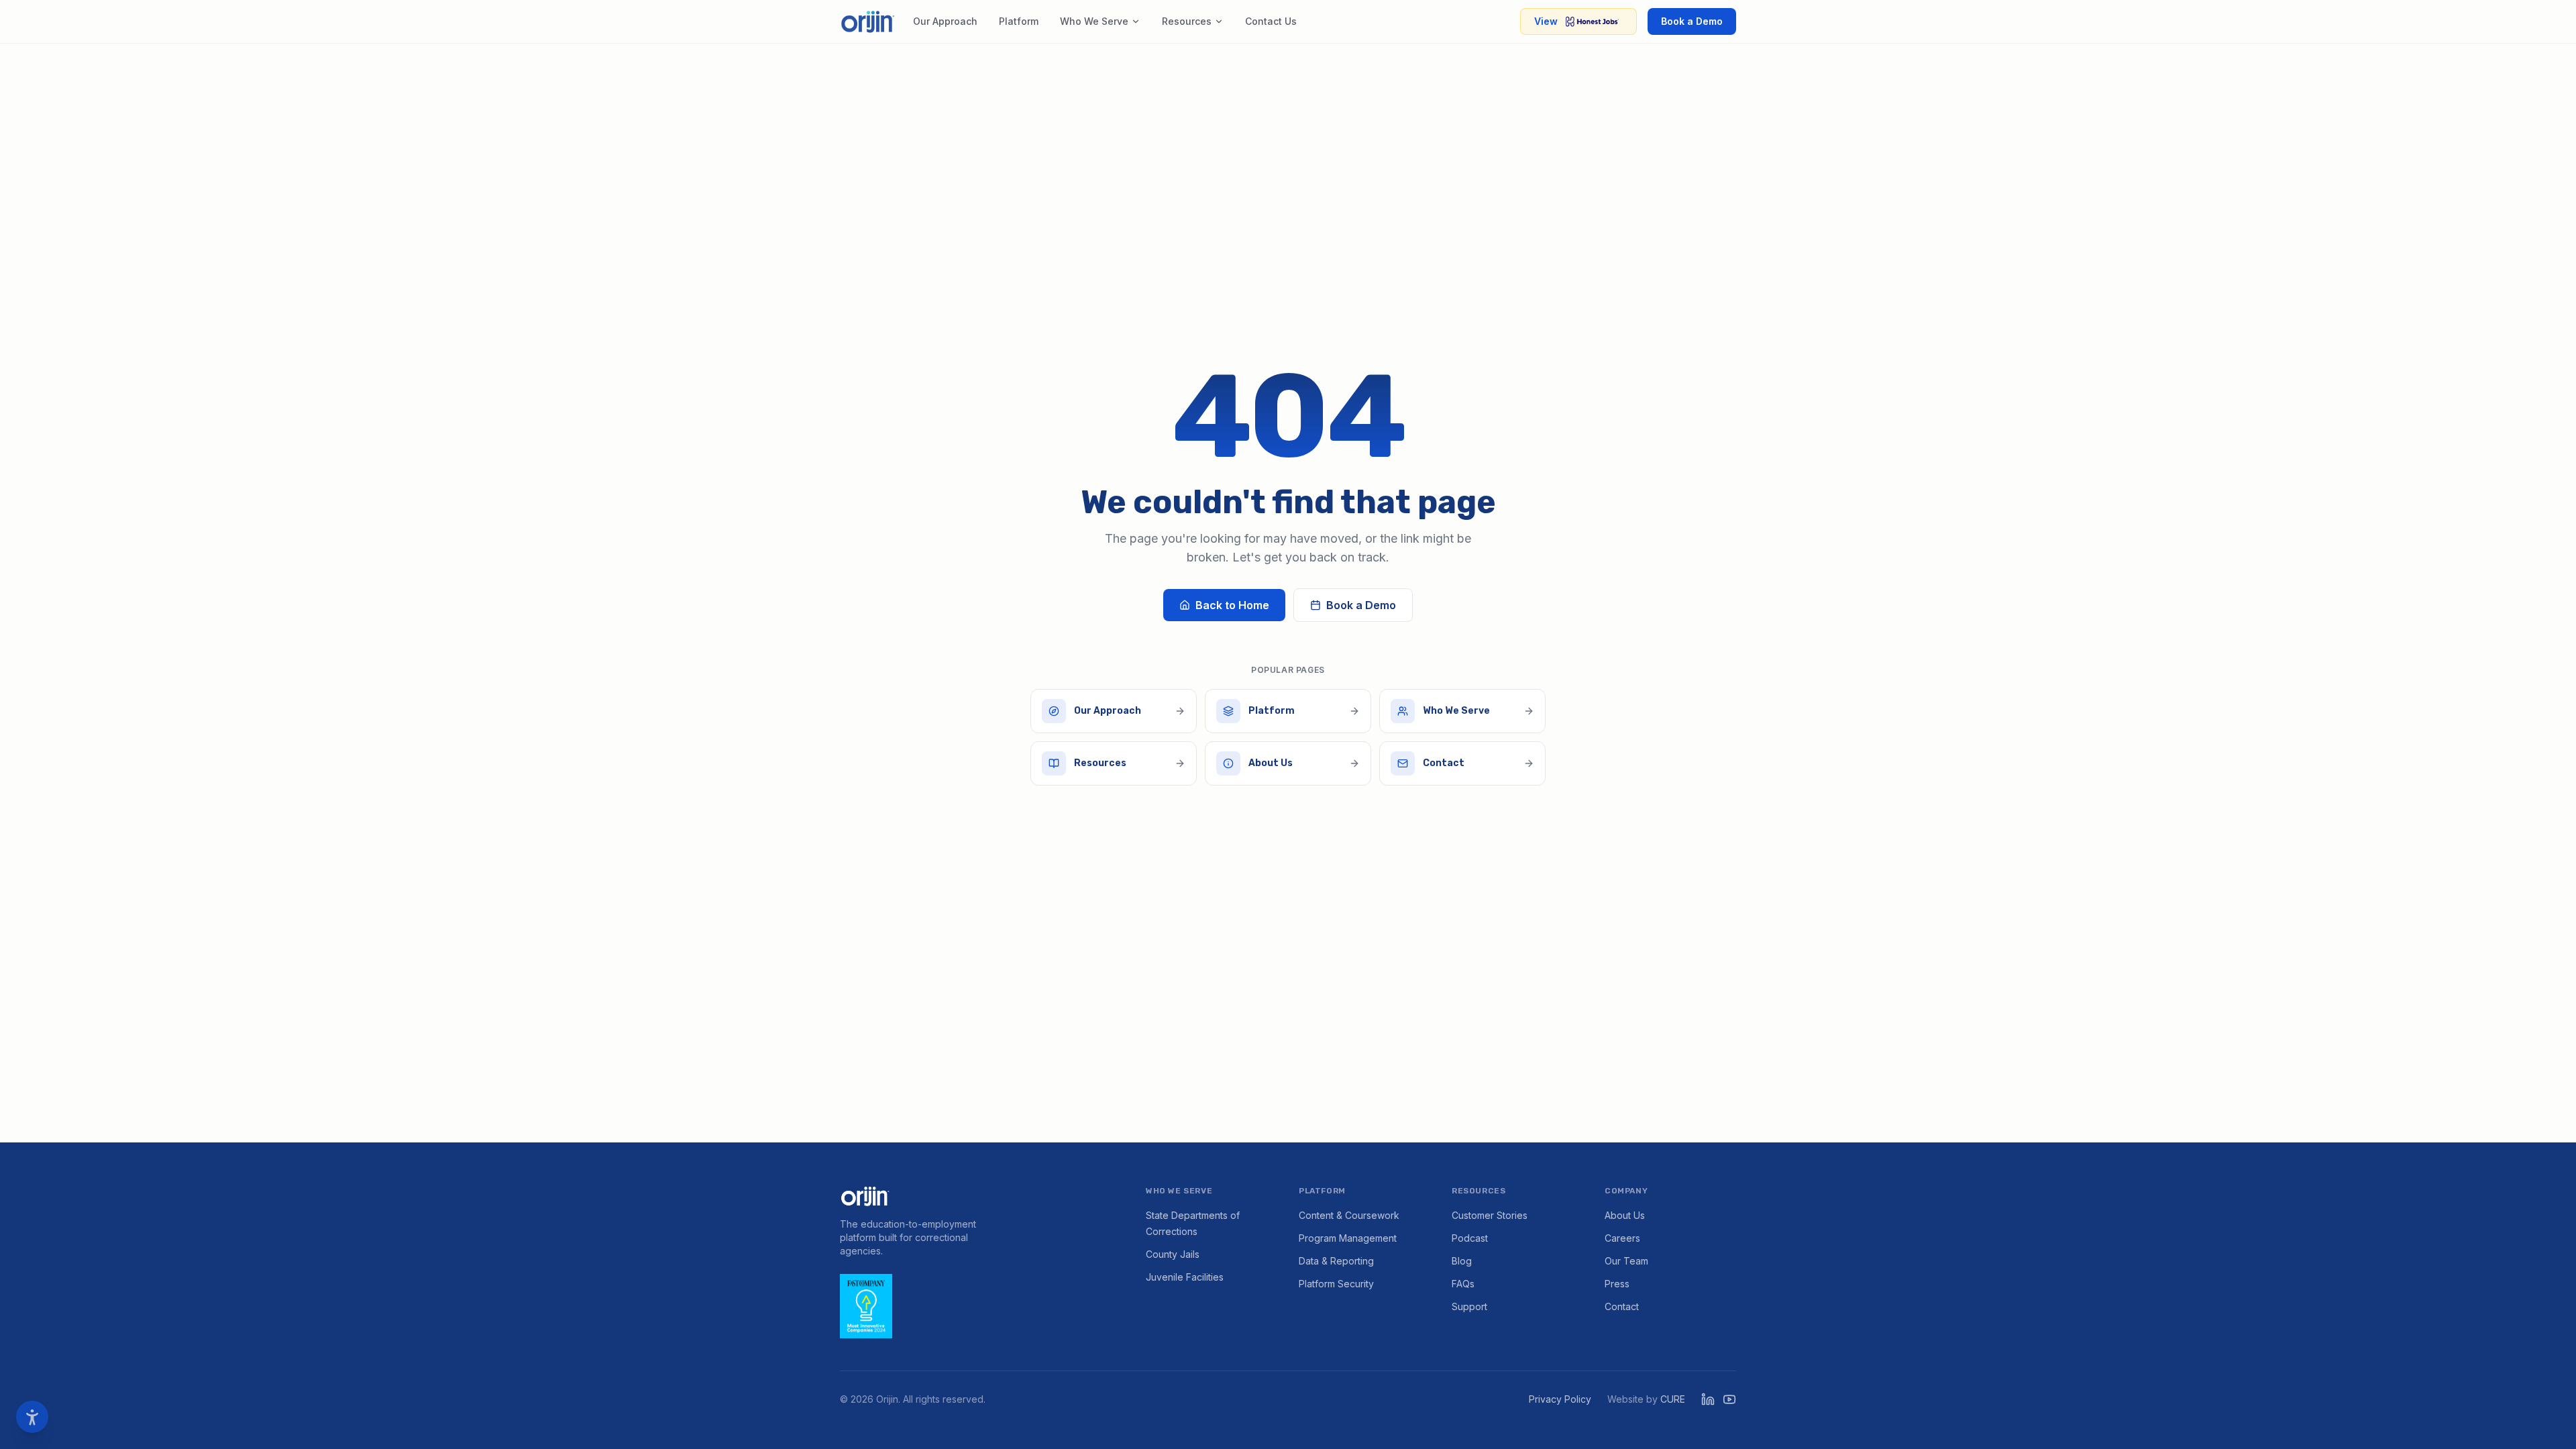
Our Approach (945, 21)
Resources (1187, 21)
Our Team (1626, 1261)
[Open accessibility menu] (32, 1417)
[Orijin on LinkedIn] (1708, 1399)
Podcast (1470, 1238)
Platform (1019, 21)
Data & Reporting (1336, 1261)
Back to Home (1232, 605)
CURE (1673, 1399)
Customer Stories (1490, 1215)
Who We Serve (1094, 21)
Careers (1622, 1238)
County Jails (1173, 1254)
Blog (1462, 1261)
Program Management (1348, 1238)
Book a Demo (1692, 21)
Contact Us (1271, 21)
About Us (1625, 1215)
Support (1469, 1306)
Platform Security (1336, 1284)
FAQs (1463, 1284)
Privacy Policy (1560, 1399)
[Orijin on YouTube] (1729, 1399)
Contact (1622, 1306)
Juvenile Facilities (1185, 1277)
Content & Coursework (1349, 1215)
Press (1617, 1284)
